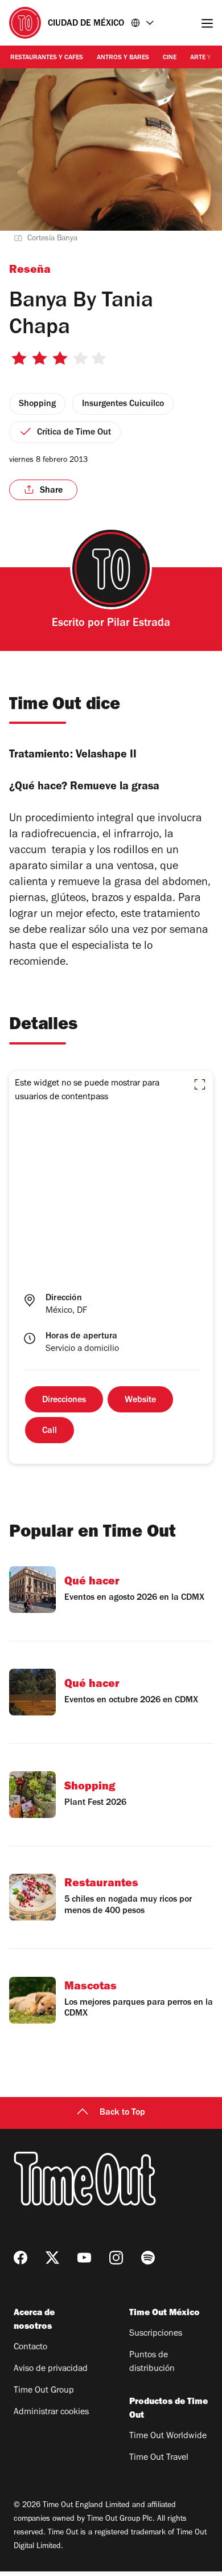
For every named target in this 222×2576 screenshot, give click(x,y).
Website (140, 1400)
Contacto (30, 2348)
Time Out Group (44, 2391)
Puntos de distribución (152, 2362)
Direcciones (64, 1400)
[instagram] (116, 2258)
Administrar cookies (51, 2413)
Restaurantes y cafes (47, 58)
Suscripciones (156, 2334)
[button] (200, 1084)
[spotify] (148, 2258)
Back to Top (122, 2113)
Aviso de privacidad (51, 2369)
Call (50, 1431)
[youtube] (84, 2258)
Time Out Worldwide (168, 2436)
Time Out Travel (159, 2458)
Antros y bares (123, 58)
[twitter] (52, 2258)
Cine (170, 58)
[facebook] (20, 2258)
